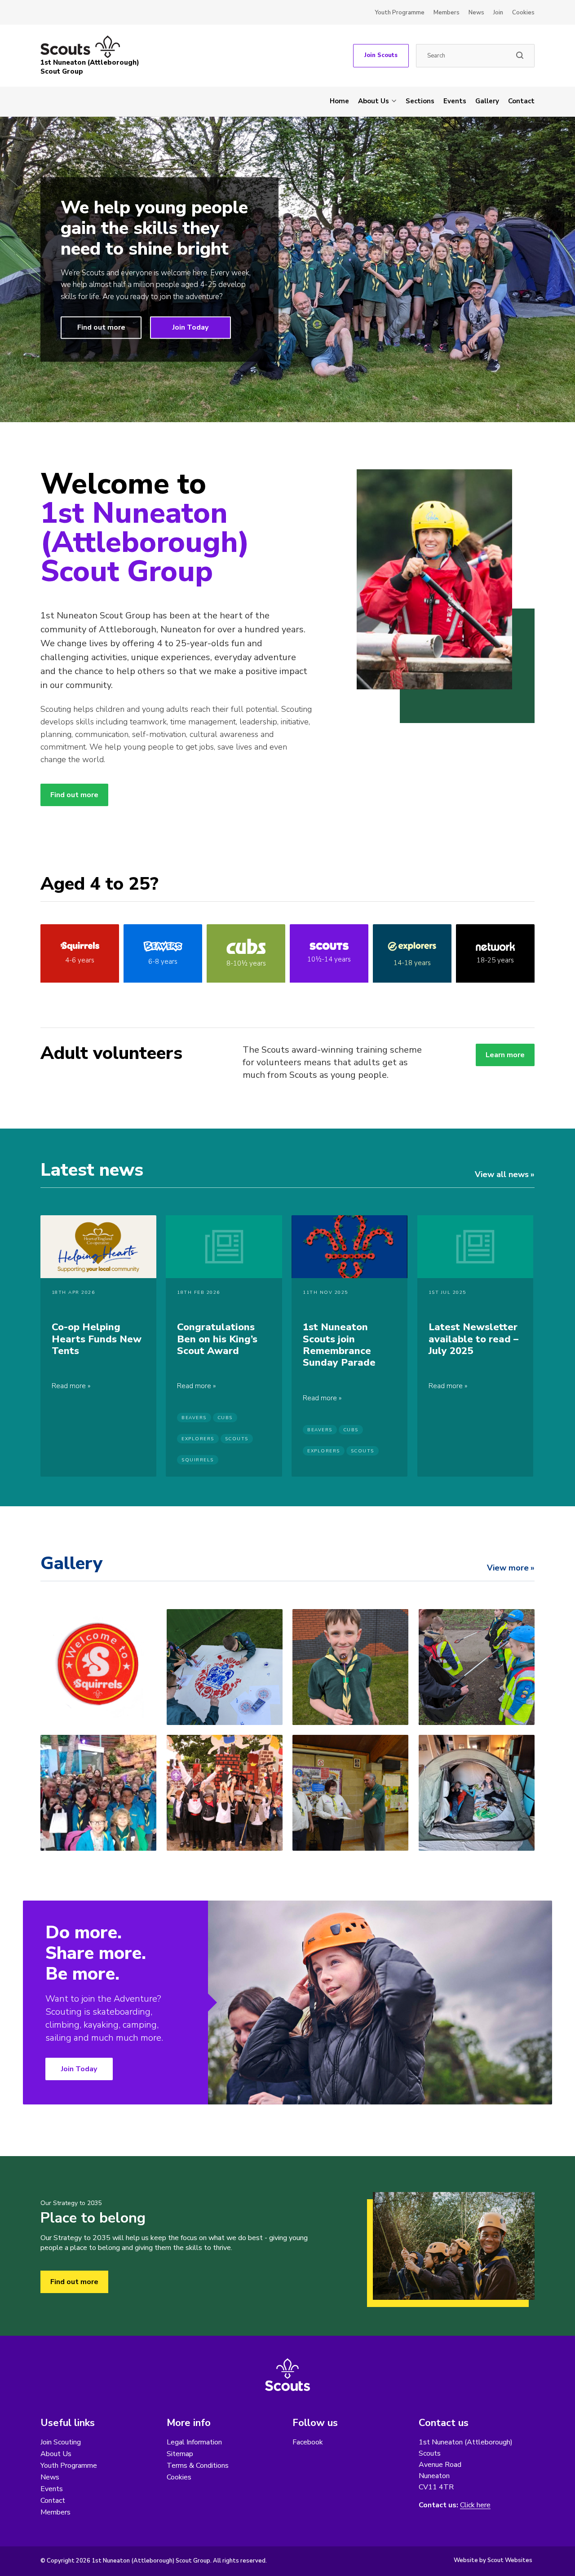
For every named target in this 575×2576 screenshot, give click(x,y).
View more (508, 1568)
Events (455, 101)
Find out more (101, 327)
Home (339, 101)
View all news (502, 1174)
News (476, 13)
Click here (475, 2505)
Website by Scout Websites (493, 2560)
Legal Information (194, 2442)
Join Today (190, 327)
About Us (374, 101)
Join (498, 13)
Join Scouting (61, 2442)
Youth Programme (400, 13)
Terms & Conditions (198, 2466)
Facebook (308, 2442)
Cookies (523, 13)
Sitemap (180, 2454)
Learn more (505, 1055)
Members (447, 13)
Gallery (487, 101)
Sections (420, 101)
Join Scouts (381, 55)
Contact (521, 101)
